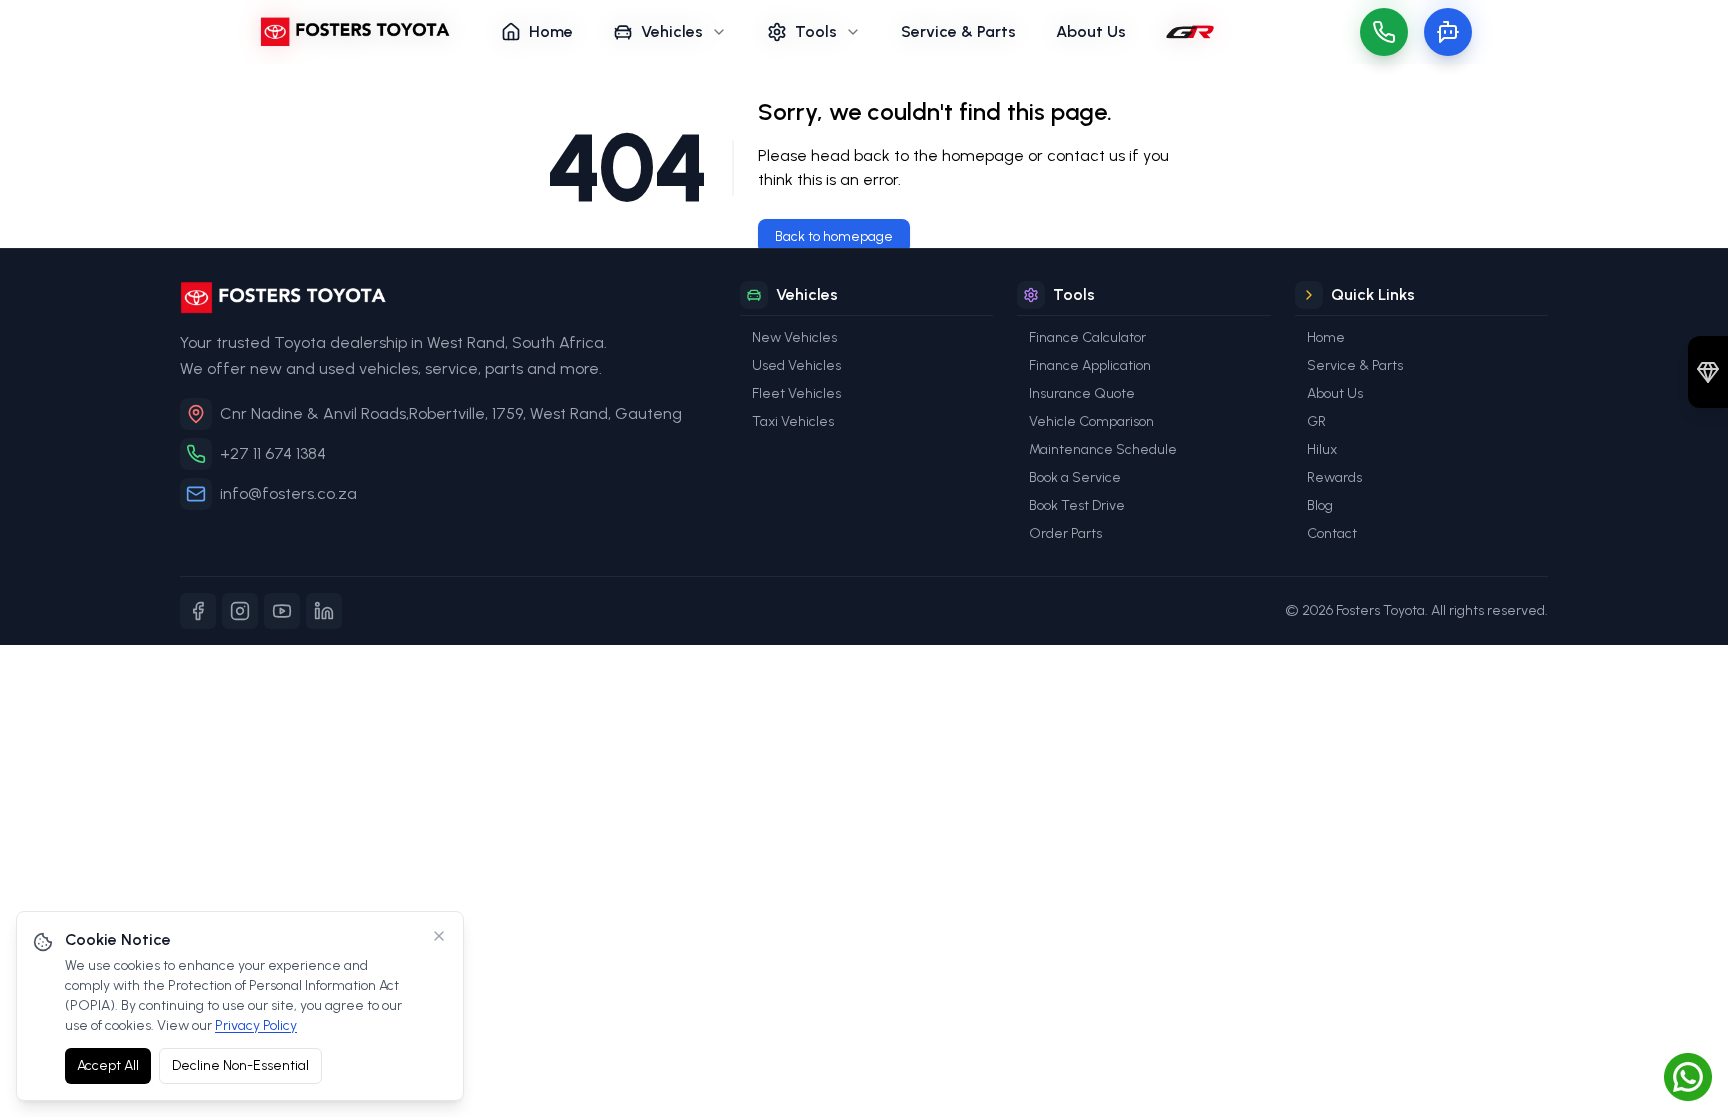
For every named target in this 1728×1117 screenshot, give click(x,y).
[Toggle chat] (1448, 32)
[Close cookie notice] (439, 936)
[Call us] (1384, 32)
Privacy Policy (256, 1025)
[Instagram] (240, 611)
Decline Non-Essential (240, 1065)
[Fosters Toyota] (444, 297)
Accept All (108, 1065)
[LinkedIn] (324, 611)
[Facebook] (198, 611)
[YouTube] (282, 611)
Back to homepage (834, 236)
